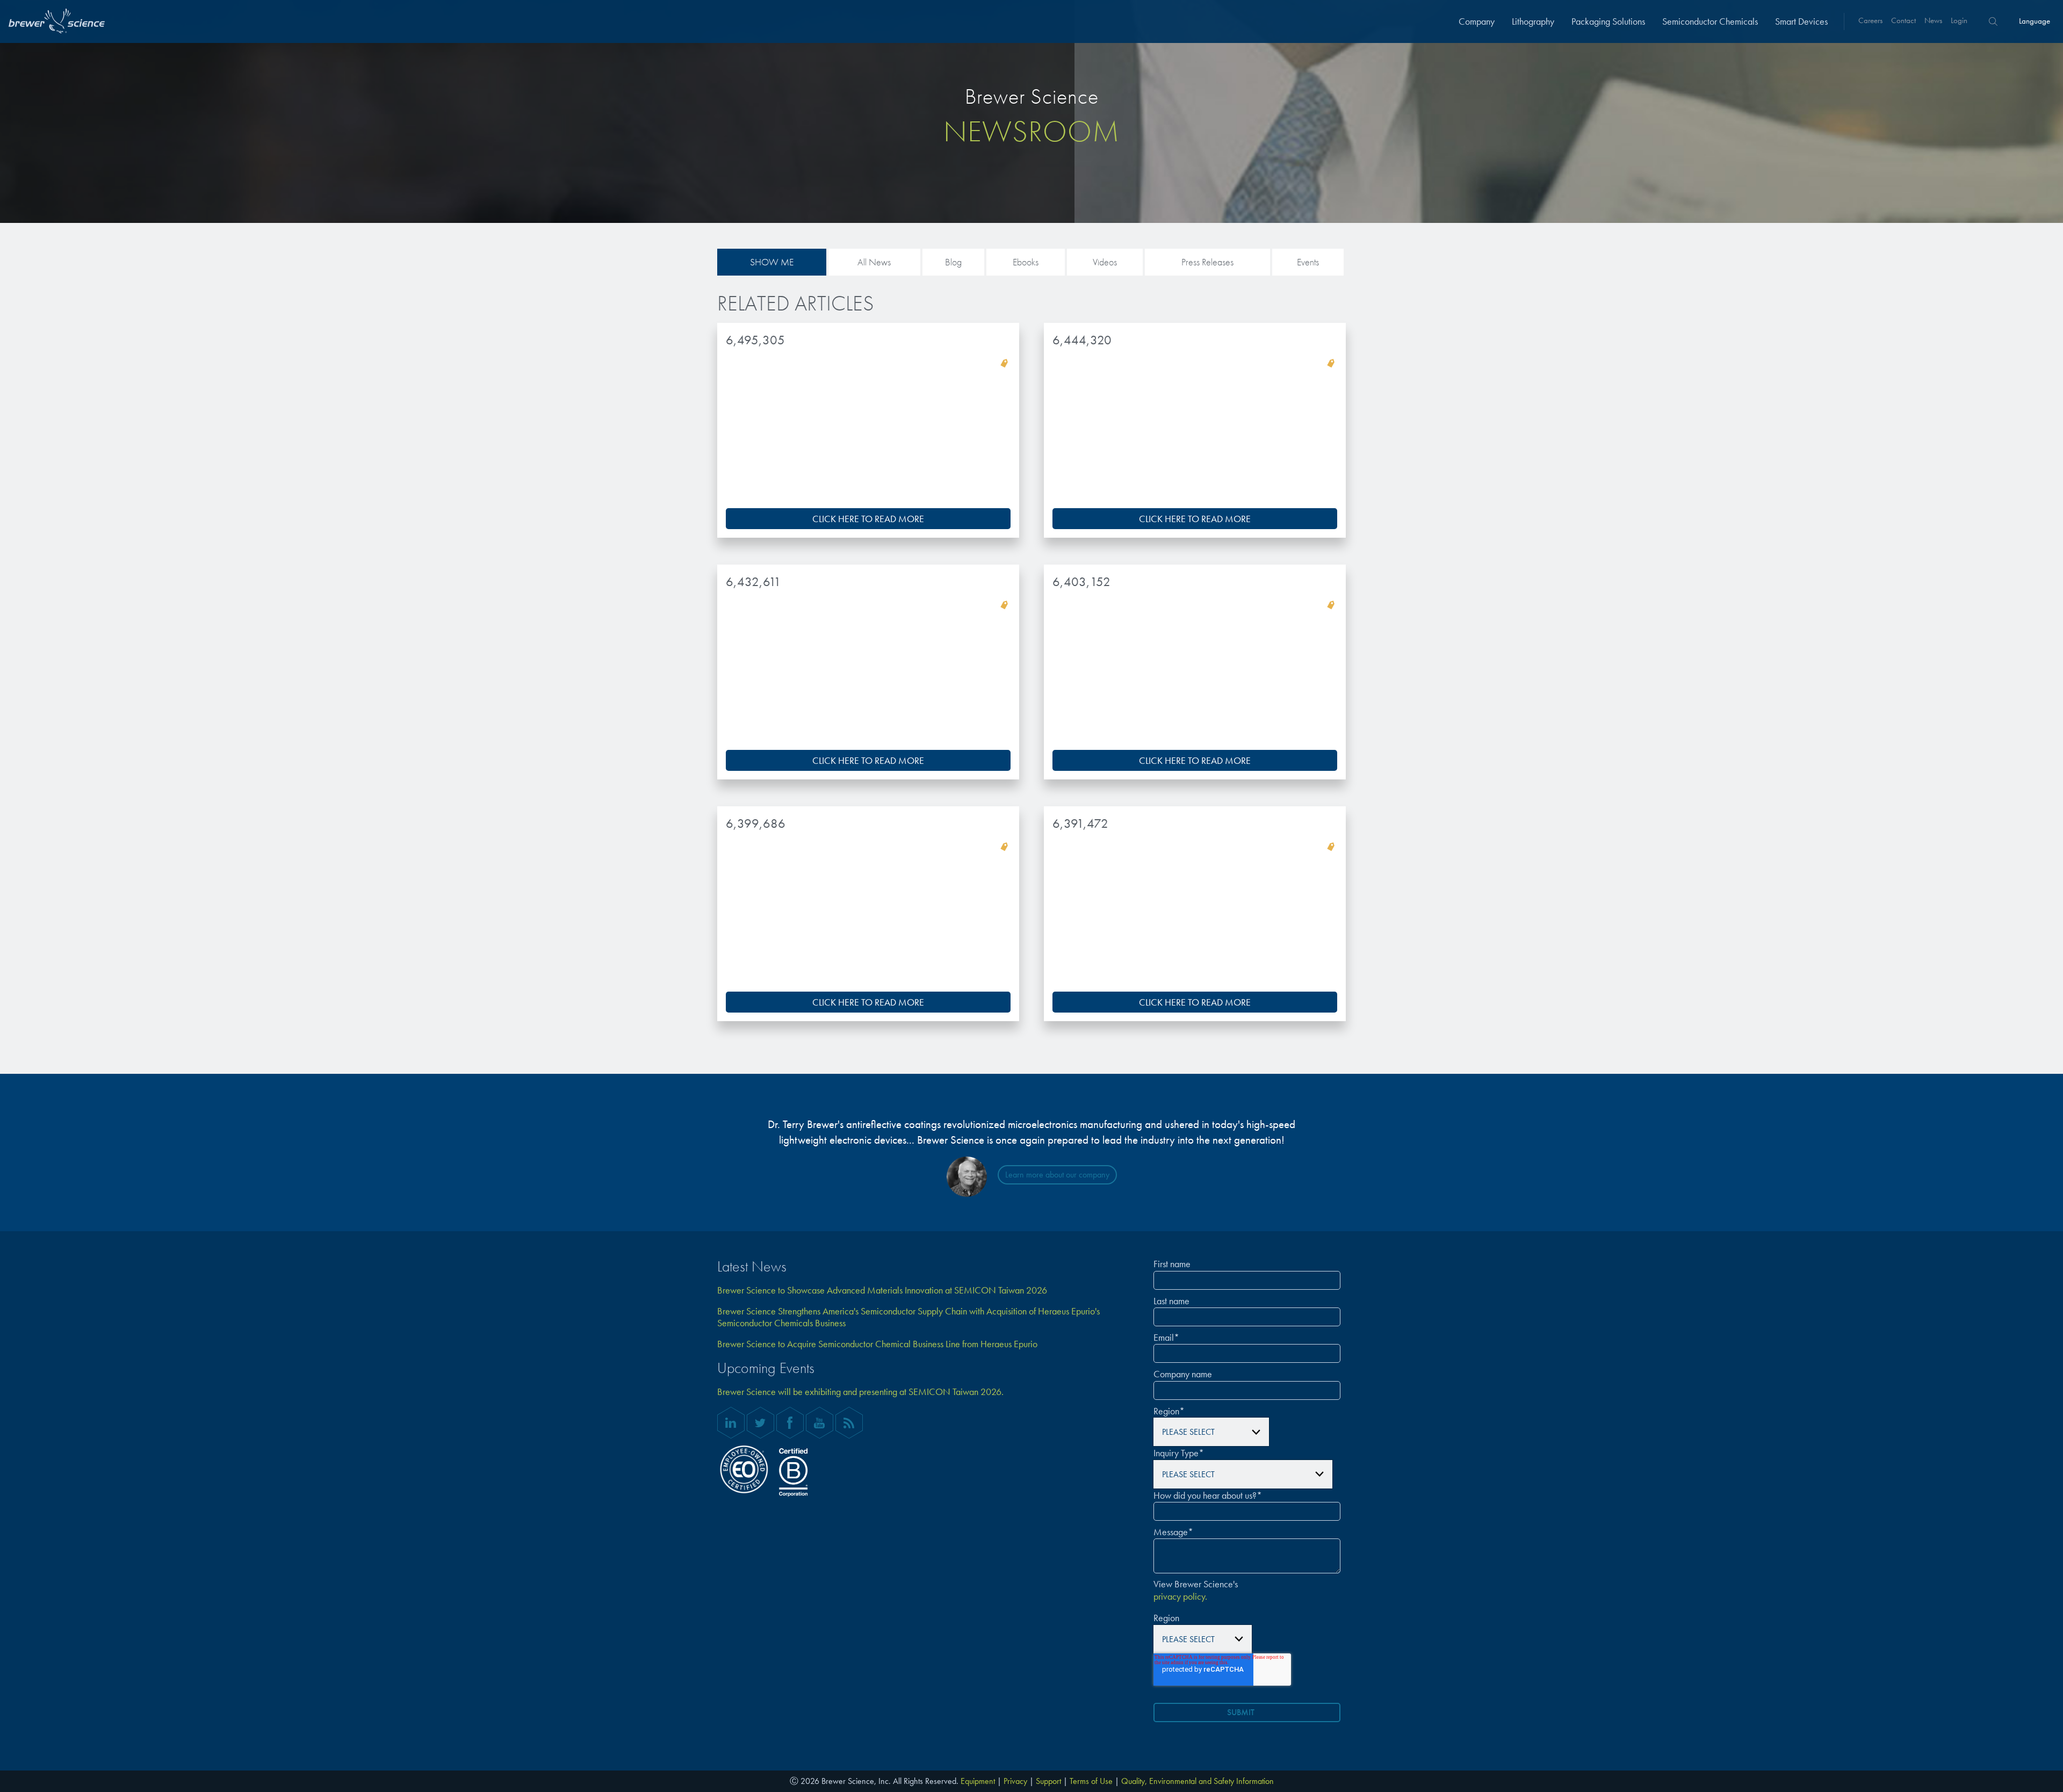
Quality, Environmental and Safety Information (1198, 1781)
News (1933, 20)
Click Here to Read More (868, 519)
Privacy (1015, 1781)
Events (1308, 262)
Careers (1870, 20)
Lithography (1533, 21)
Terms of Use (1091, 1781)
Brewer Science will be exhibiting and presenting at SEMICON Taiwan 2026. (860, 1392)
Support (1048, 1781)
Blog (953, 262)
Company (1477, 21)
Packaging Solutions (1608, 21)
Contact (1903, 20)
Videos (1105, 262)
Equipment (978, 1781)
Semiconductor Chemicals (1710, 21)
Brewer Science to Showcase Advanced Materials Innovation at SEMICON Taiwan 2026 (882, 1290)
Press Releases (1207, 262)
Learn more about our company (1057, 1175)
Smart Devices (1801, 21)
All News (874, 262)
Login (1959, 20)
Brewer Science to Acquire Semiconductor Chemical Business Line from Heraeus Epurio (877, 1344)
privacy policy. (1180, 1596)
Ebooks (1026, 262)
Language (2035, 21)
